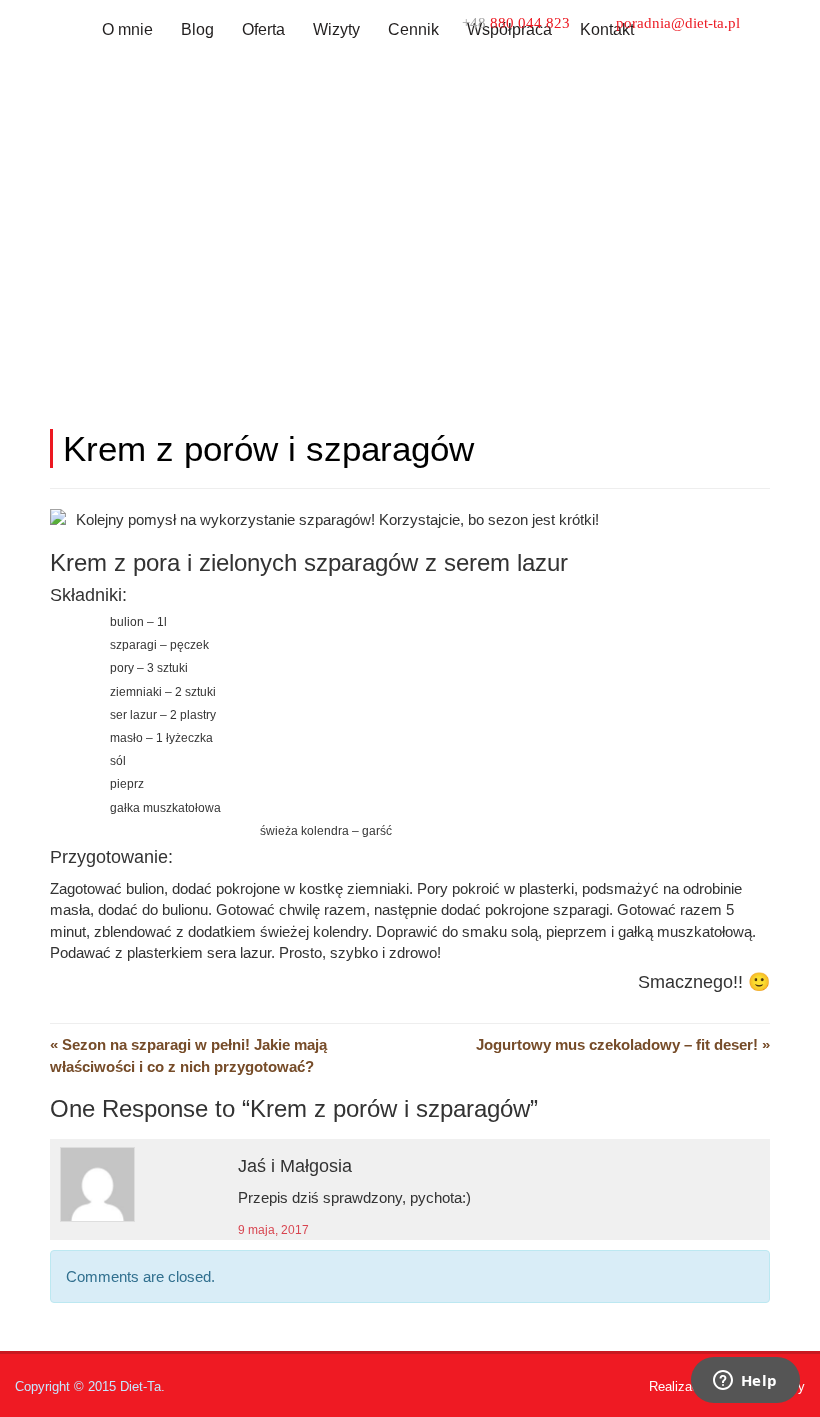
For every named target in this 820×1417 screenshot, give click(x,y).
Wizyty (336, 29)
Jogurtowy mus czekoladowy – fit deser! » (623, 1044)
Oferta (263, 29)
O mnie (127, 29)
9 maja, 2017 (273, 1230)
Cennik (413, 29)
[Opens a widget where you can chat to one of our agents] (745, 1382)
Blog (197, 29)
